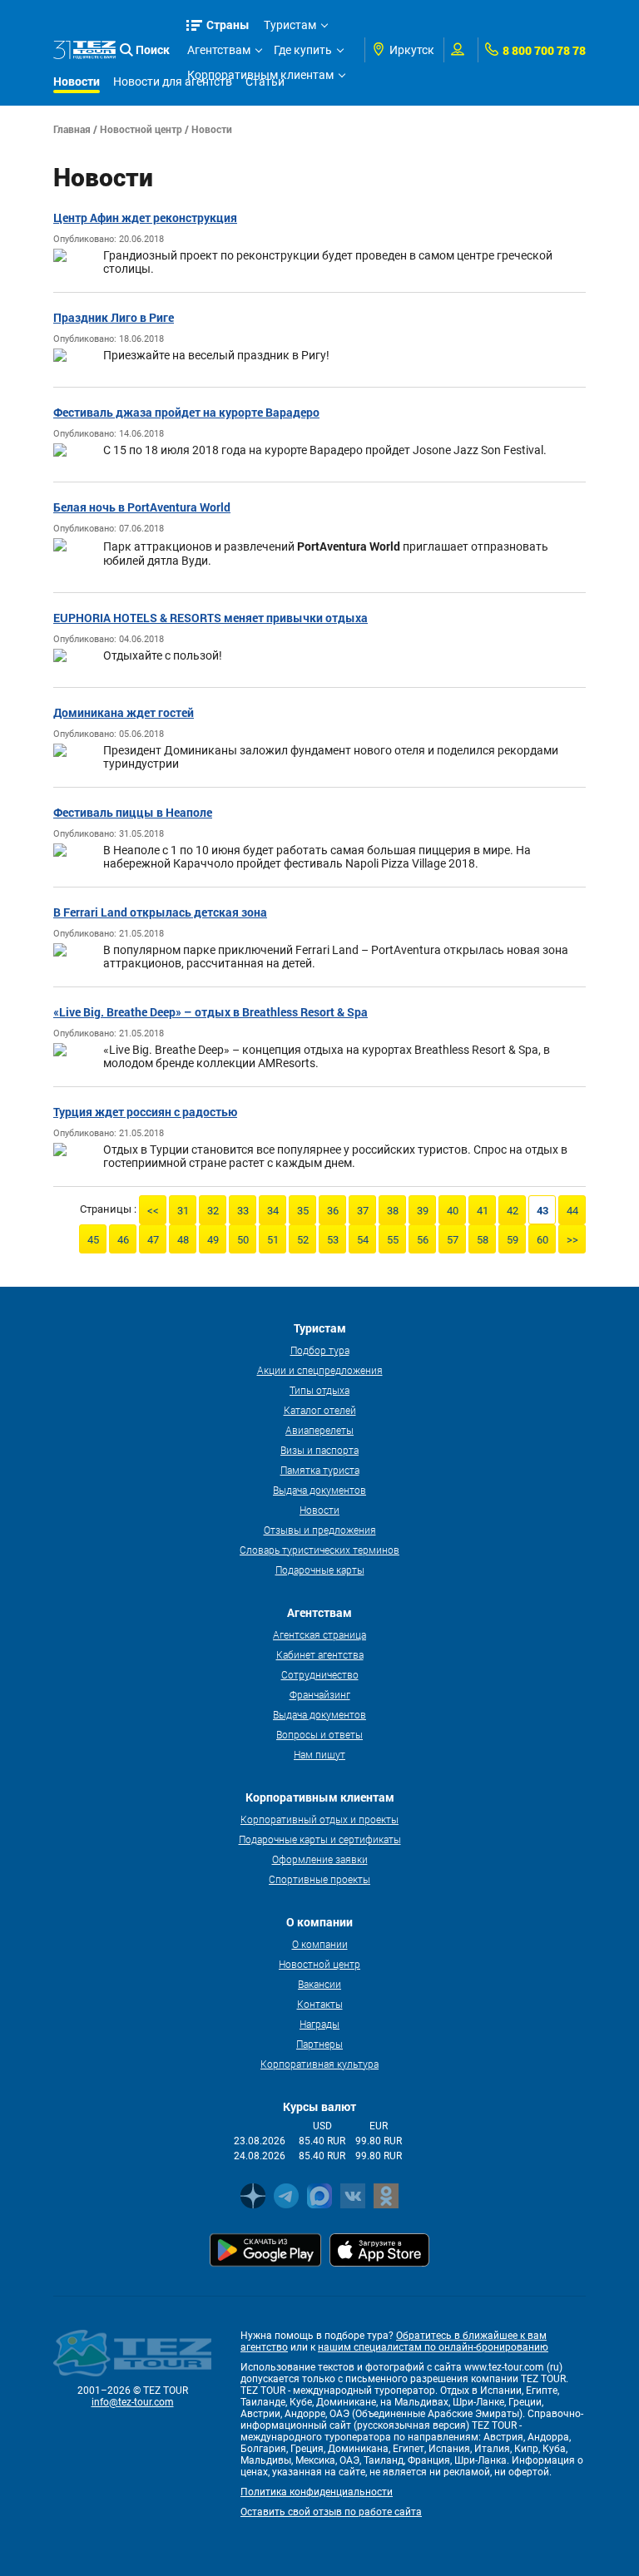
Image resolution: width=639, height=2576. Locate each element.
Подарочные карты (320, 1570)
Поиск (153, 49)
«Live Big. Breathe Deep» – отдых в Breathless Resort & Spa (211, 1012)
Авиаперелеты (319, 1430)
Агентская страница (319, 1634)
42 (513, 1211)
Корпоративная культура (319, 2064)
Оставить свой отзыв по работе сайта (331, 2512)
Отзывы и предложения (320, 1530)
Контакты (320, 2004)
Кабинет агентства (320, 1654)
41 (483, 1211)
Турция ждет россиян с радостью (145, 1112)
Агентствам (219, 50)
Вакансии (319, 1984)
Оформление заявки (320, 1859)
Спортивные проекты (319, 1879)
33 (243, 1211)
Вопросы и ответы (319, 1734)
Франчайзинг (320, 1694)
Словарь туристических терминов (319, 1550)
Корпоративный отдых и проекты (319, 1819)
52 (303, 1240)
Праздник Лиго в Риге (114, 317)
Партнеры (319, 2044)
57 (453, 1240)
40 (453, 1211)
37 (363, 1211)
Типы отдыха (319, 1390)
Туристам (290, 25)
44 (572, 1211)
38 (393, 1211)
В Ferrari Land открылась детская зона (160, 912)
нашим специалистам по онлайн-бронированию (433, 2347)
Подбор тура (320, 1350)
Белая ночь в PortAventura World (142, 507)
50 (243, 1240)
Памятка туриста (320, 1470)
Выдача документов (319, 1490)
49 (213, 1240)
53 (333, 1240)
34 (273, 1211)
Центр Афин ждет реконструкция (145, 218)
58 (483, 1240)
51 (273, 1240)
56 (423, 1240)
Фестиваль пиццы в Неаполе (133, 812)
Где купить (303, 50)
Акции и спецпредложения (320, 1370)
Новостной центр (141, 129)
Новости (319, 1510)
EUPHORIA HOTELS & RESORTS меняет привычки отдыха (211, 618)
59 (513, 1240)
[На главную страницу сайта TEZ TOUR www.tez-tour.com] (84, 50)
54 (363, 1240)
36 (333, 1211)
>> (572, 1240)
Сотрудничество (320, 1674)
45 (93, 1240)
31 (183, 1211)
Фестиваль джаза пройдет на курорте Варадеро (186, 412)
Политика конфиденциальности (317, 2492)
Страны (228, 25)
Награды (319, 2024)
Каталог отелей (320, 1410)
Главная (72, 129)
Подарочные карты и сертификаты (320, 1839)
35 (303, 1211)
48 (183, 1240)
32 (213, 1211)
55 (393, 1240)
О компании (320, 1944)
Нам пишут (319, 1754)
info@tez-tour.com (133, 2402)
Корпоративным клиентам (260, 75)
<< (153, 1211)
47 (153, 1240)
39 (423, 1211)
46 (123, 1240)
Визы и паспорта (319, 1450)
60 (542, 1240)
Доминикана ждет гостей (124, 712)
